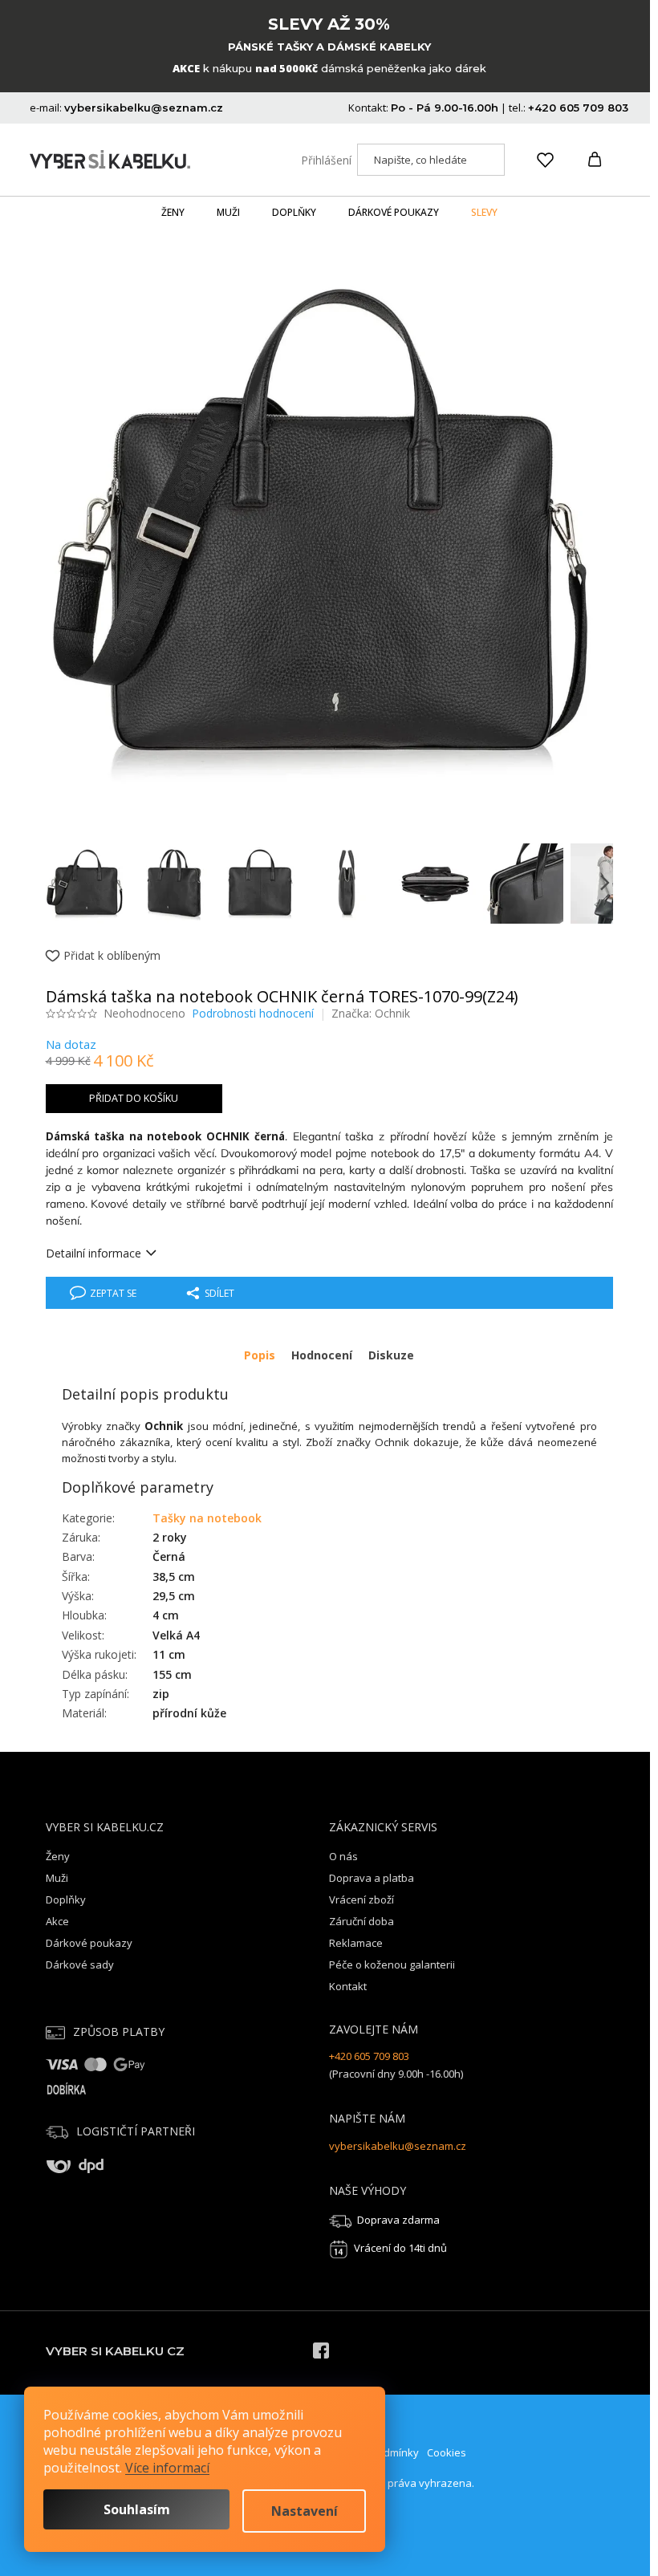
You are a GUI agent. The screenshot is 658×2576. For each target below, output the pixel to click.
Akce (57, 1921)
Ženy (58, 1856)
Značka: (371, 1013)
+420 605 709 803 (369, 2056)
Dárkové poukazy (89, 1943)
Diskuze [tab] (391, 1355)
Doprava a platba (372, 1878)
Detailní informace (93, 1253)
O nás (343, 1856)
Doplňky (66, 1899)
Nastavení (305, 2511)
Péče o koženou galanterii (392, 1965)
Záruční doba (361, 1921)
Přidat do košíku (134, 1098)
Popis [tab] (260, 1355)
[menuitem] (173, 213)
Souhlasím (137, 2509)
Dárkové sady (80, 1965)
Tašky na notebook (207, 1518)
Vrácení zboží (361, 1899)
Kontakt (348, 1986)
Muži (57, 1878)
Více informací (167, 2468)
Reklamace (356, 1943)
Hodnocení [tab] (322, 1355)
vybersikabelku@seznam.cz (398, 2146)
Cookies (447, 2452)
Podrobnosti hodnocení (253, 1013)
